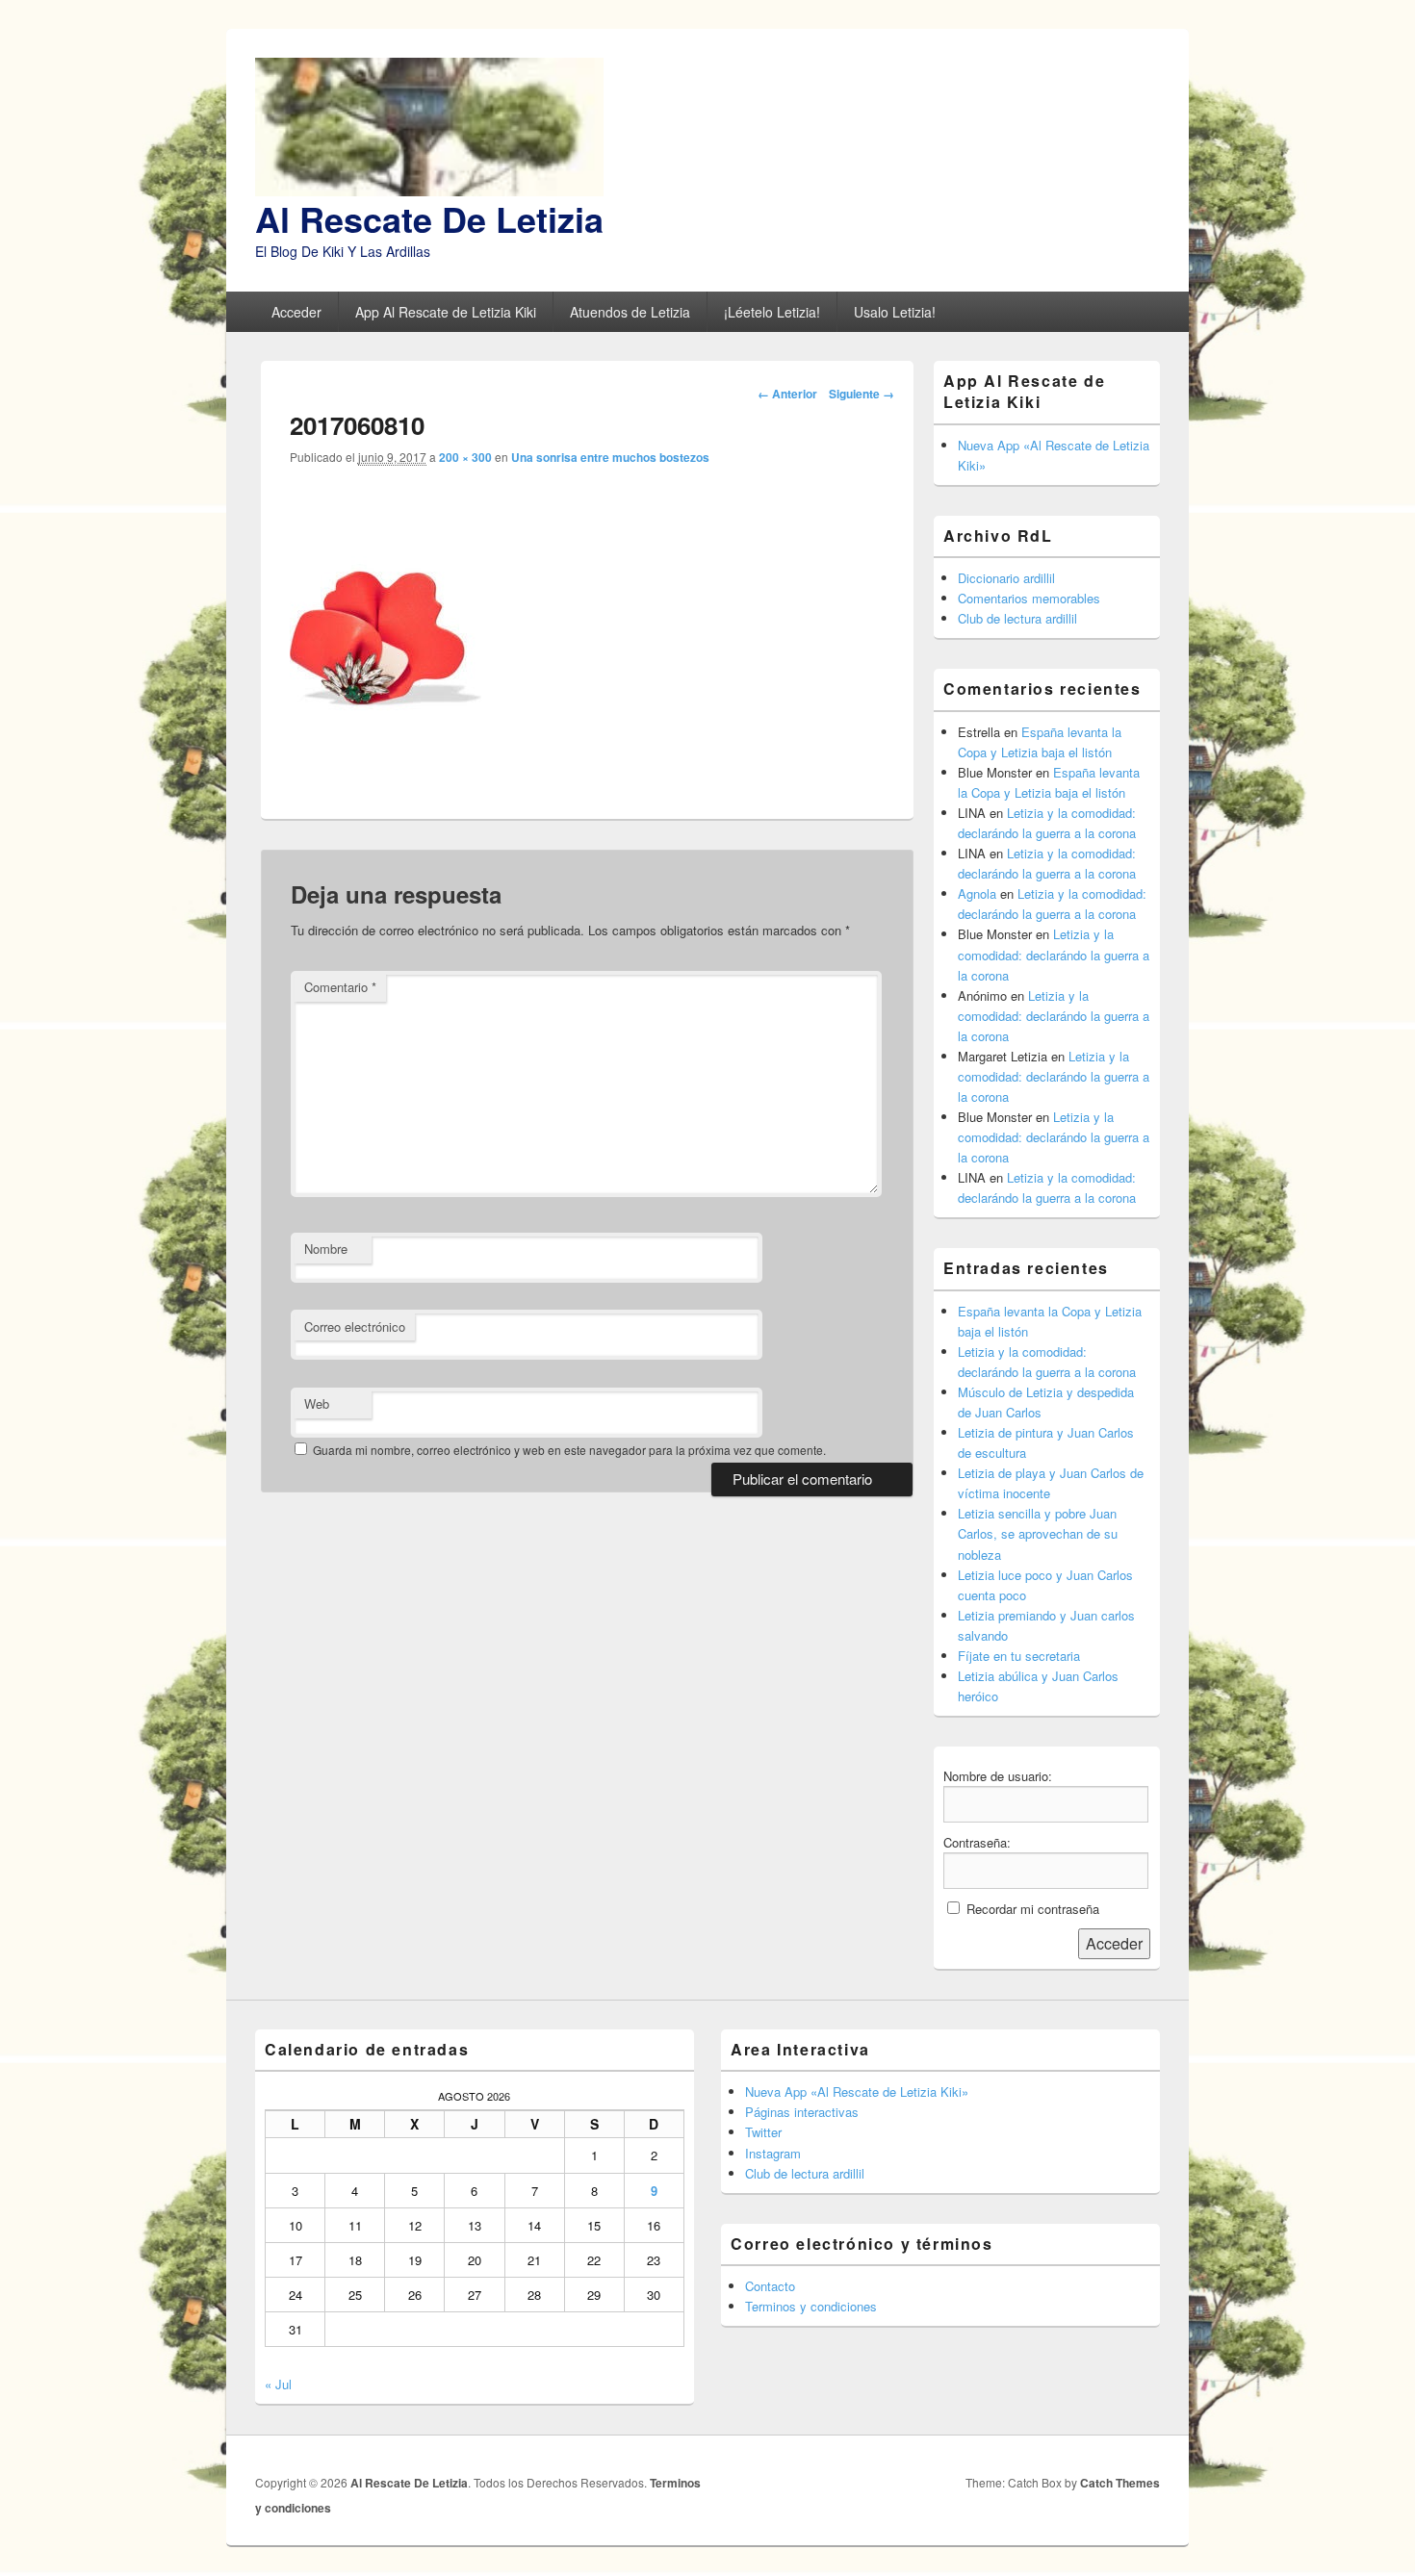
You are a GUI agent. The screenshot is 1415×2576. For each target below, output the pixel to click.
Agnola (977, 893)
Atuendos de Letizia (630, 312)
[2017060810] (386, 777)
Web (317, 1403)
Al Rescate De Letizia (429, 218)
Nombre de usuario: (998, 1776)
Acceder (296, 312)
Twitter (763, 2132)
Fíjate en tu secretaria (1019, 1656)
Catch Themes (1120, 2483)
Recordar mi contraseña (1033, 1909)
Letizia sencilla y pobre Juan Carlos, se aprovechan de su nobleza (1038, 1533)
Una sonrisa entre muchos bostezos (610, 457)
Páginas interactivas (802, 2112)
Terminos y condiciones (811, 2306)
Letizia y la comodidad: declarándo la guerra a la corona (1054, 954)
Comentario (340, 987)
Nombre (326, 1249)
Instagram (773, 2153)
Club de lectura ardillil (1017, 618)
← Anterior (787, 394)
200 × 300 (465, 457)
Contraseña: (977, 1842)
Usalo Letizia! (895, 312)
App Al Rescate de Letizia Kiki (446, 312)
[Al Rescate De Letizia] (429, 190)
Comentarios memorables (1029, 598)
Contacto (770, 2286)
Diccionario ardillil (1006, 578)
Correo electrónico (355, 1326)
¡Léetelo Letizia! (772, 312)
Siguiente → (862, 394)
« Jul (278, 2384)
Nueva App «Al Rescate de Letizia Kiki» (857, 2091)
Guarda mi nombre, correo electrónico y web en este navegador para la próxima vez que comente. (569, 1450)
